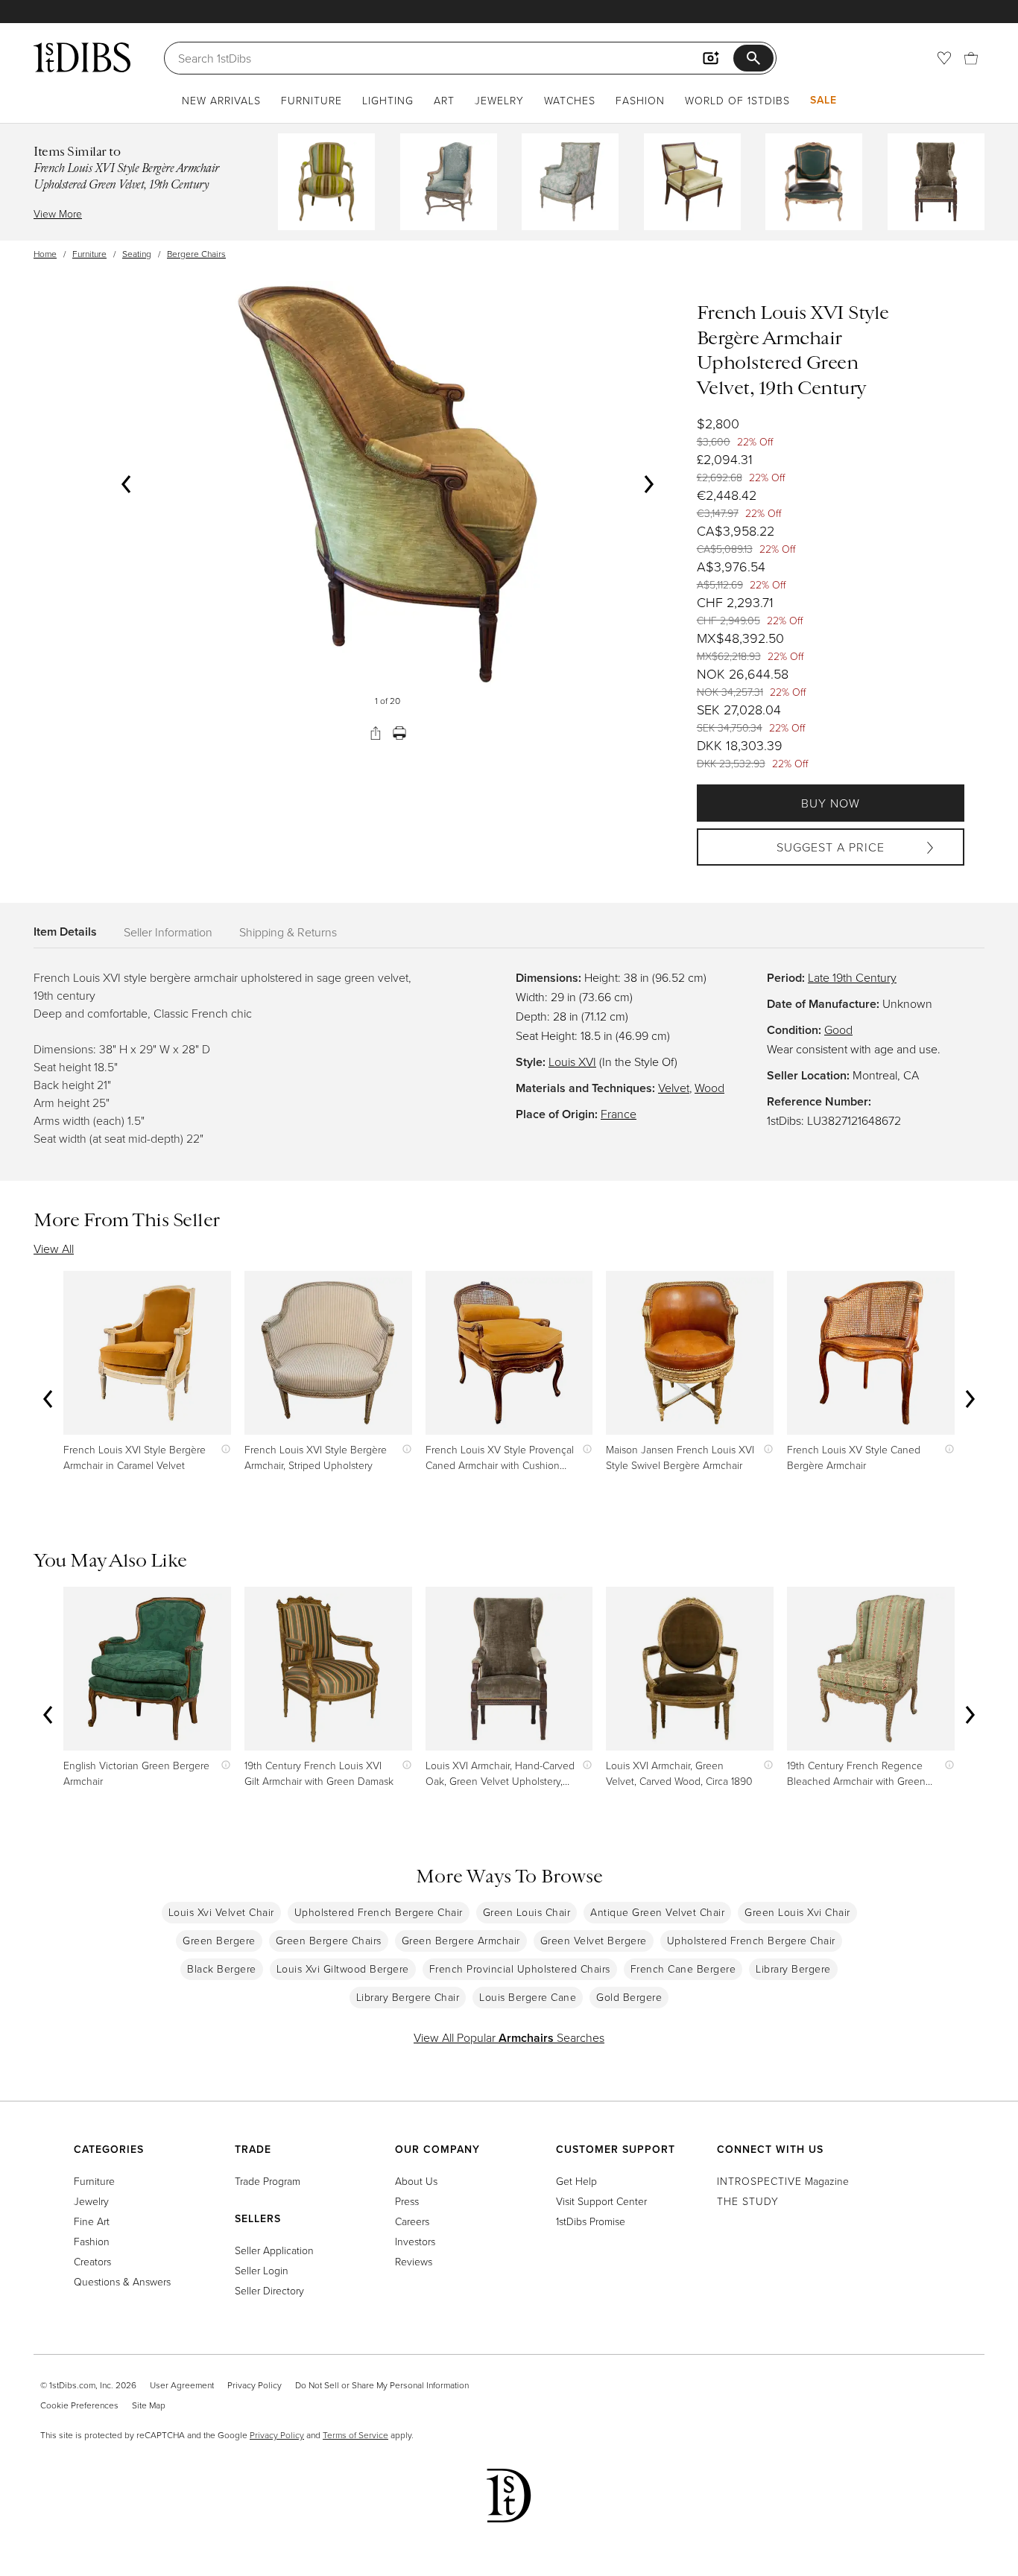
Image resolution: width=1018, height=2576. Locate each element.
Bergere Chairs (196, 254)
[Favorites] (944, 58)
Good (838, 1030)
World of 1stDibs (737, 100)
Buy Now (831, 803)
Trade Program (268, 2181)
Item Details (65, 932)
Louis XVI (572, 1062)
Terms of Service (355, 2435)
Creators (92, 2261)
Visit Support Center (601, 2201)
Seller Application (274, 2250)
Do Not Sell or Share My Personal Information (382, 2385)
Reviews (414, 2261)
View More (58, 213)
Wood (709, 1088)
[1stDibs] (82, 57)
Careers (412, 2221)
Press (407, 2201)
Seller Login (262, 2270)
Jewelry (499, 100)
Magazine (783, 2181)
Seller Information (168, 932)
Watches (570, 100)
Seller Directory (269, 2290)
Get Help (576, 2181)
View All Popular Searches (509, 2037)
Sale (823, 100)
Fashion (640, 100)
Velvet (674, 1088)
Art (444, 100)
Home (45, 254)
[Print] (399, 733)
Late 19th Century (852, 977)
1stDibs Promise (591, 2221)
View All (54, 1249)
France (619, 1114)
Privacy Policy (255, 2385)
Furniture (312, 100)
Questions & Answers (122, 2281)
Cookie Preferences (79, 2405)
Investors (415, 2241)
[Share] (376, 733)
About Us (416, 2181)
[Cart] (971, 58)
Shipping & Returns (288, 932)
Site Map (149, 2405)
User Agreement (182, 2385)
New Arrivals (221, 100)
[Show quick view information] (222, 1449)
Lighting (388, 100)
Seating (137, 254)
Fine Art (92, 2221)
